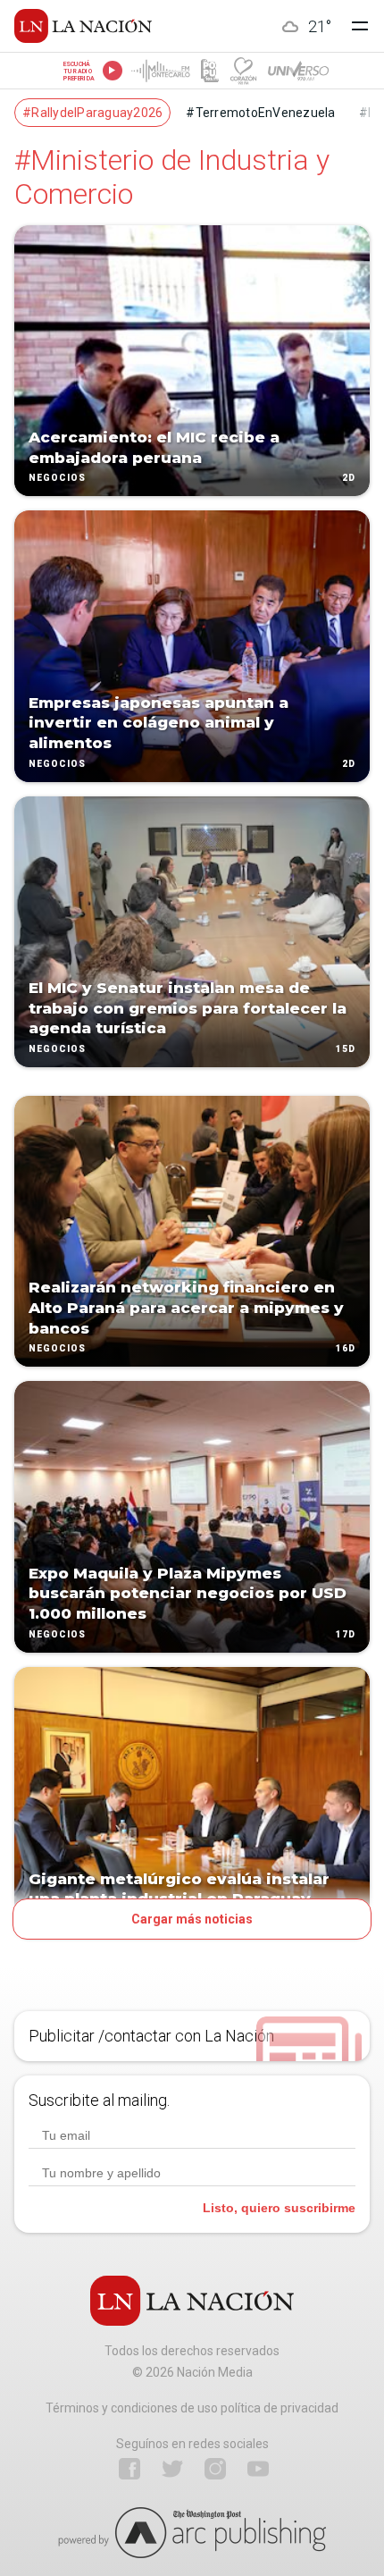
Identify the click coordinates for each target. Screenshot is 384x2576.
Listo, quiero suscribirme (279, 2208)
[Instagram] (215, 2469)
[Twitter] (172, 2469)
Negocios (57, 479)
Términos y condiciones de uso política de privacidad (192, 2408)
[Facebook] (129, 2469)
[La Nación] (83, 26)
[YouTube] (258, 2469)
